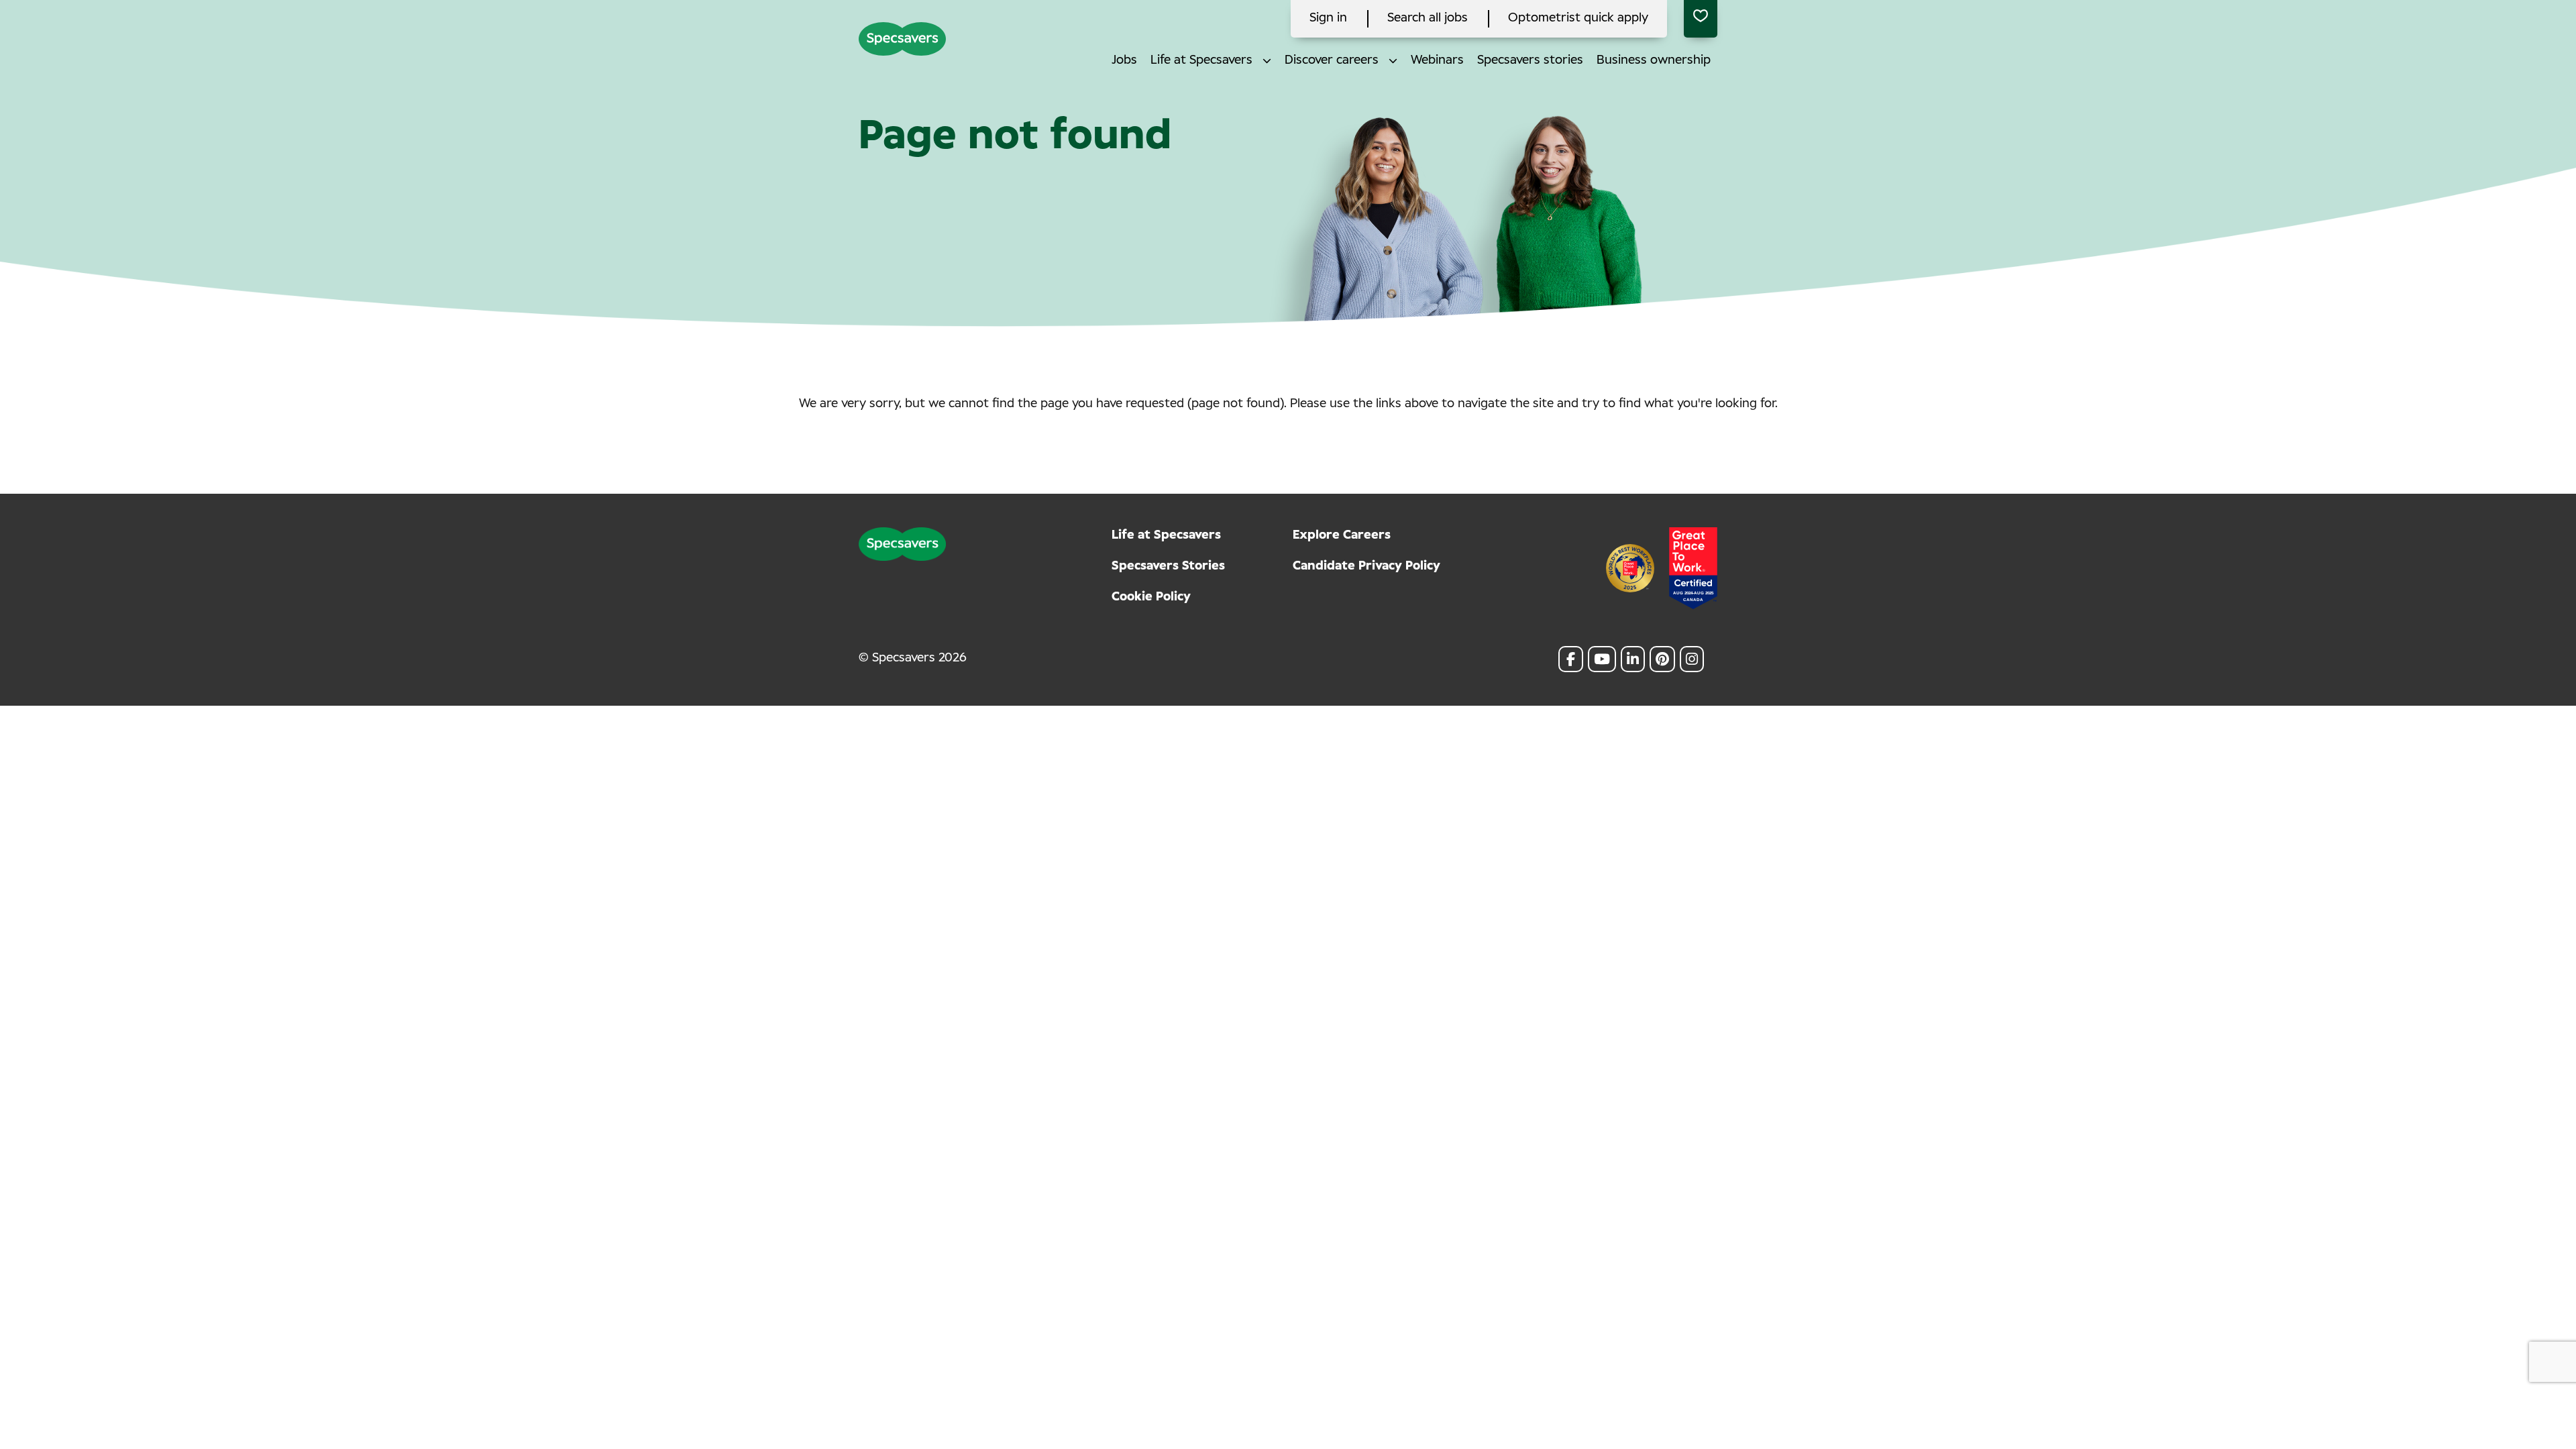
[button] (1267, 61)
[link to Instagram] (1692, 659)
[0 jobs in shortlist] (1701, 19)
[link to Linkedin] (1633, 659)
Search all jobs (1428, 18)
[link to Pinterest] (1662, 659)
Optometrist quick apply (1578, 18)
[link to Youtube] (1602, 659)
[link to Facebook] (1571, 659)
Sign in (1328, 18)
